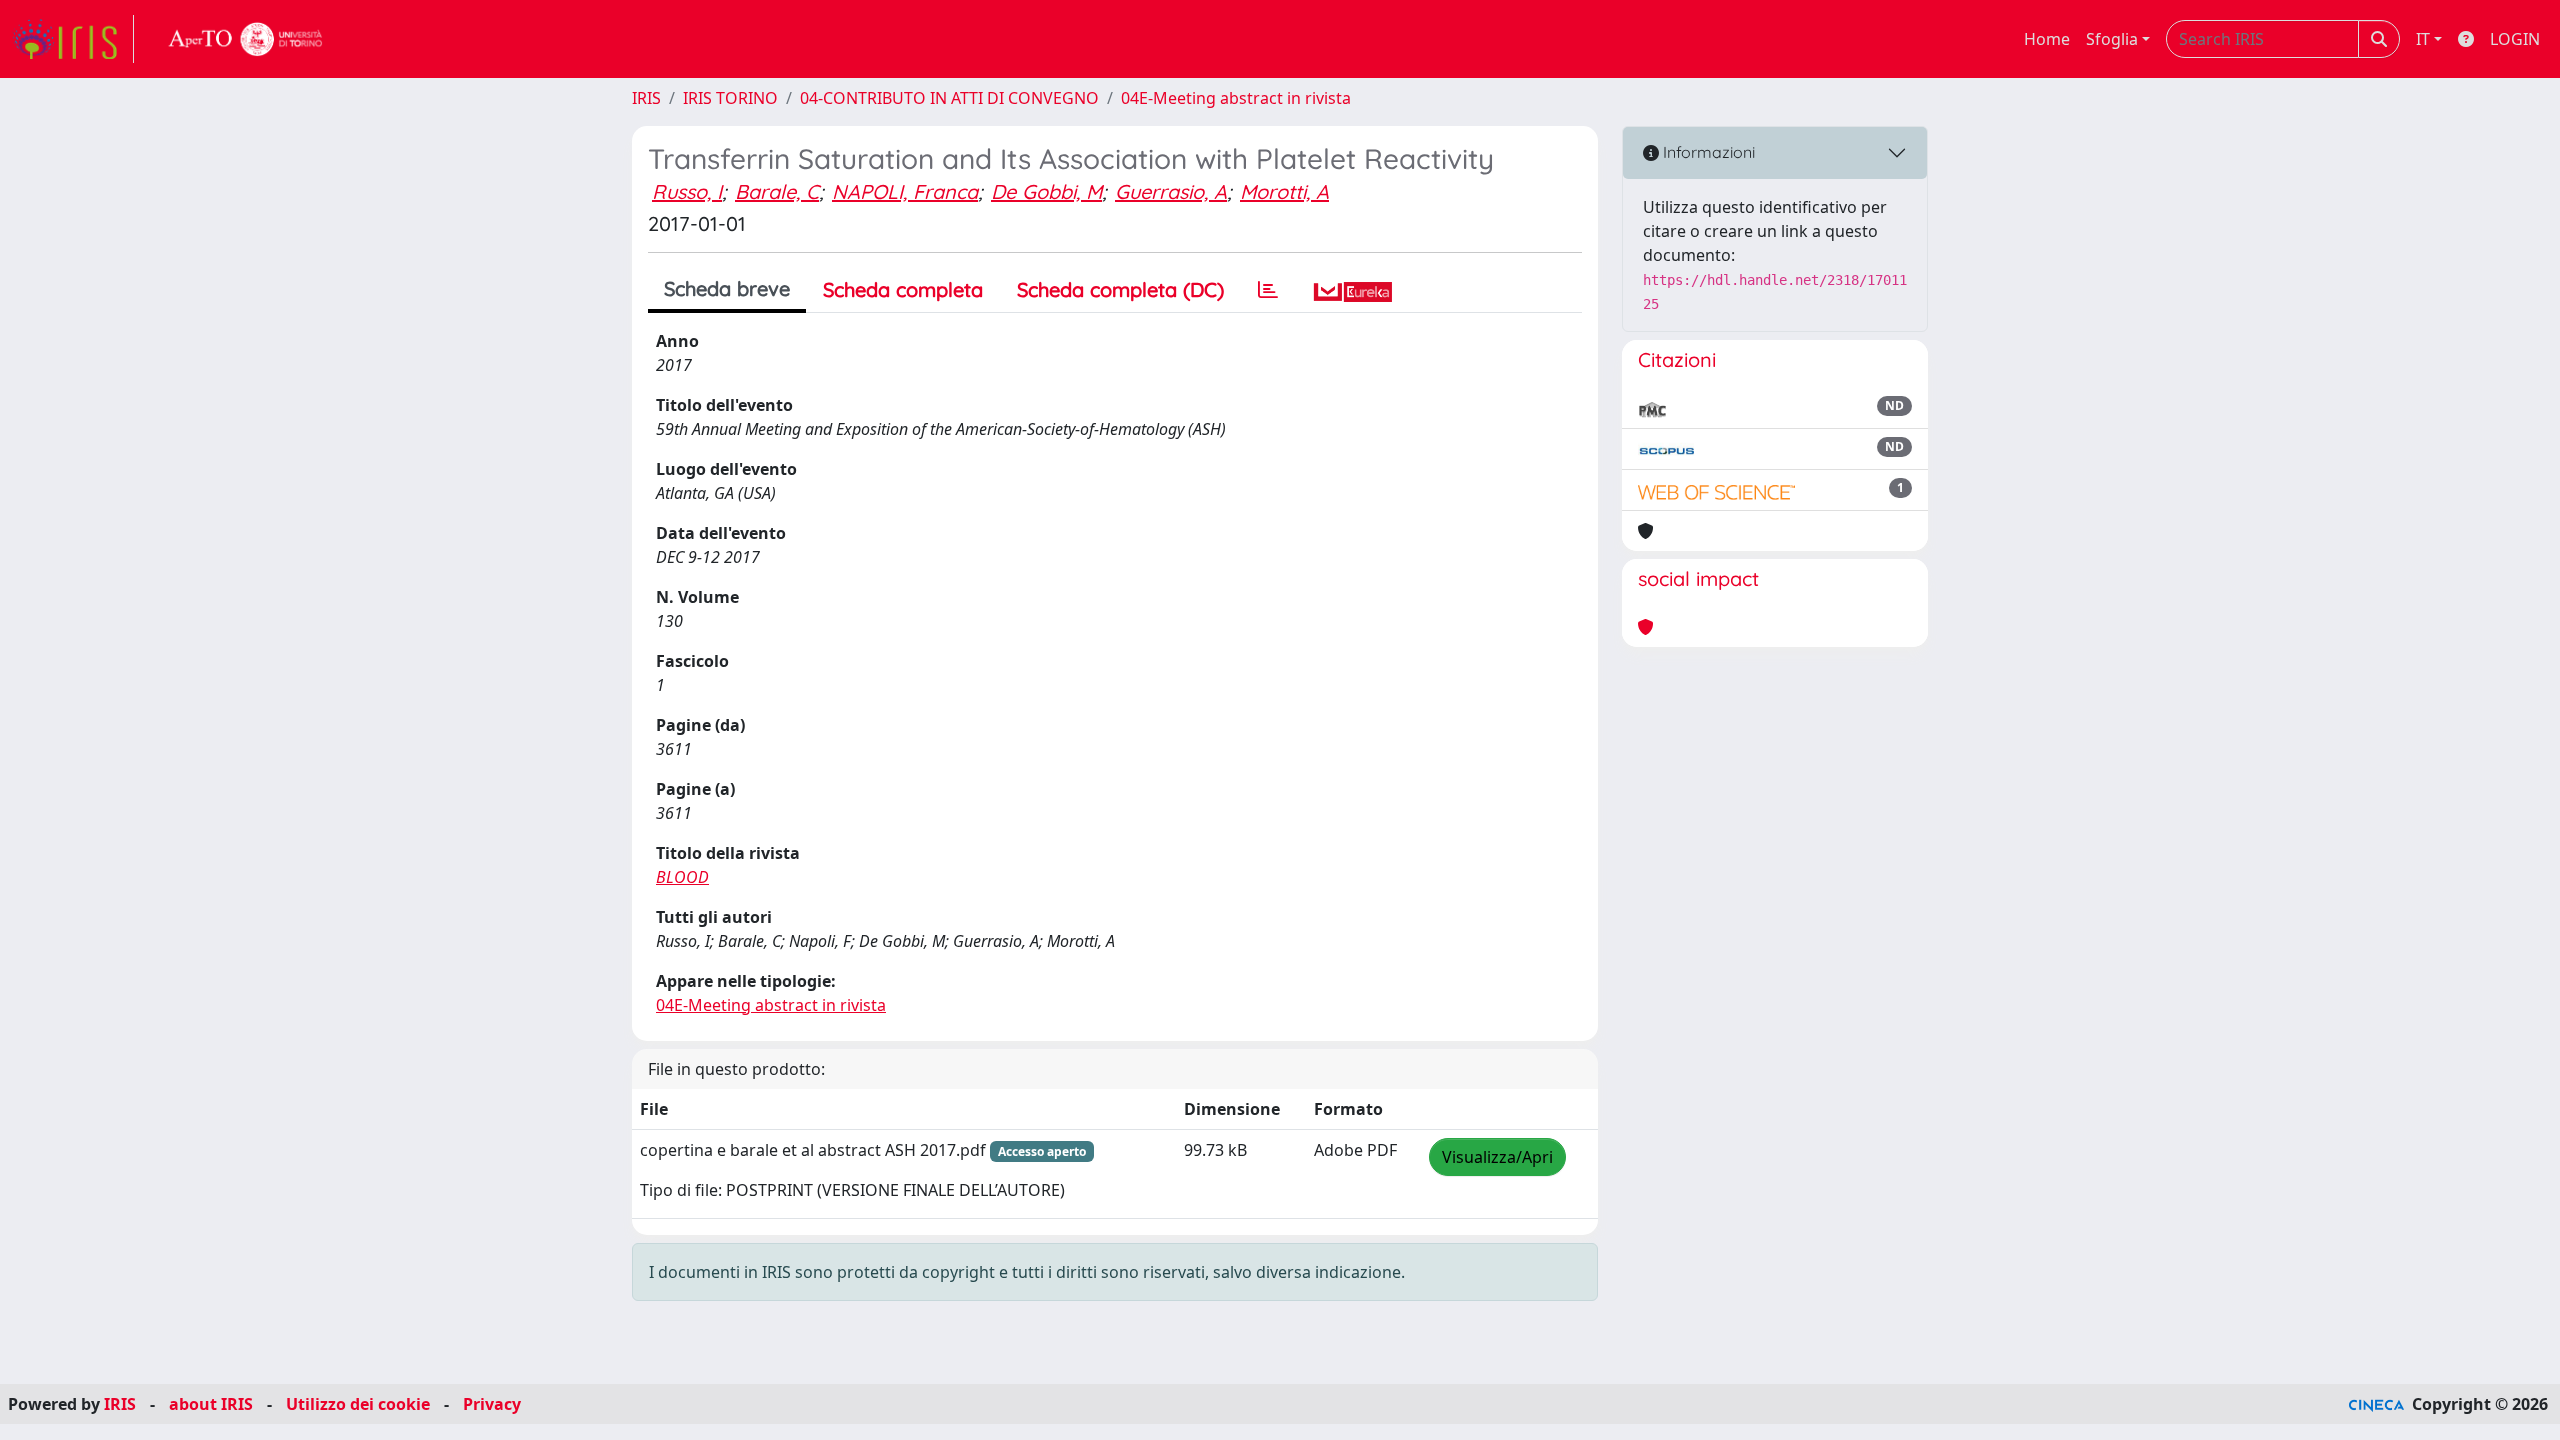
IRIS (646, 98)
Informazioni (1707, 152)
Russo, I (687, 191)
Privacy (492, 1404)
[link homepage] (73, 39)
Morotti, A (1284, 191)
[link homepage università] (246, 39)
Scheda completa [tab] (903, 289)
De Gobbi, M (1046, 191)
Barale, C (777, 191)
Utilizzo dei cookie (358, 1404)
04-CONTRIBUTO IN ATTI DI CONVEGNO (949, 98)
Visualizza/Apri (1497, 1157)
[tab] (1268, 290)
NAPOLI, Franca (905, 191)
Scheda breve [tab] (727, 288)
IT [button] (2423, 39)
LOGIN (2515, 39)
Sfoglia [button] (2112, 39)
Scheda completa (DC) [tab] (1120, 289)
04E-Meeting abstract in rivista (1236, 98)
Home (2047, 39)
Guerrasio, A (1171, 191)
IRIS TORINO (730, 98)
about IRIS (211, 1404)
